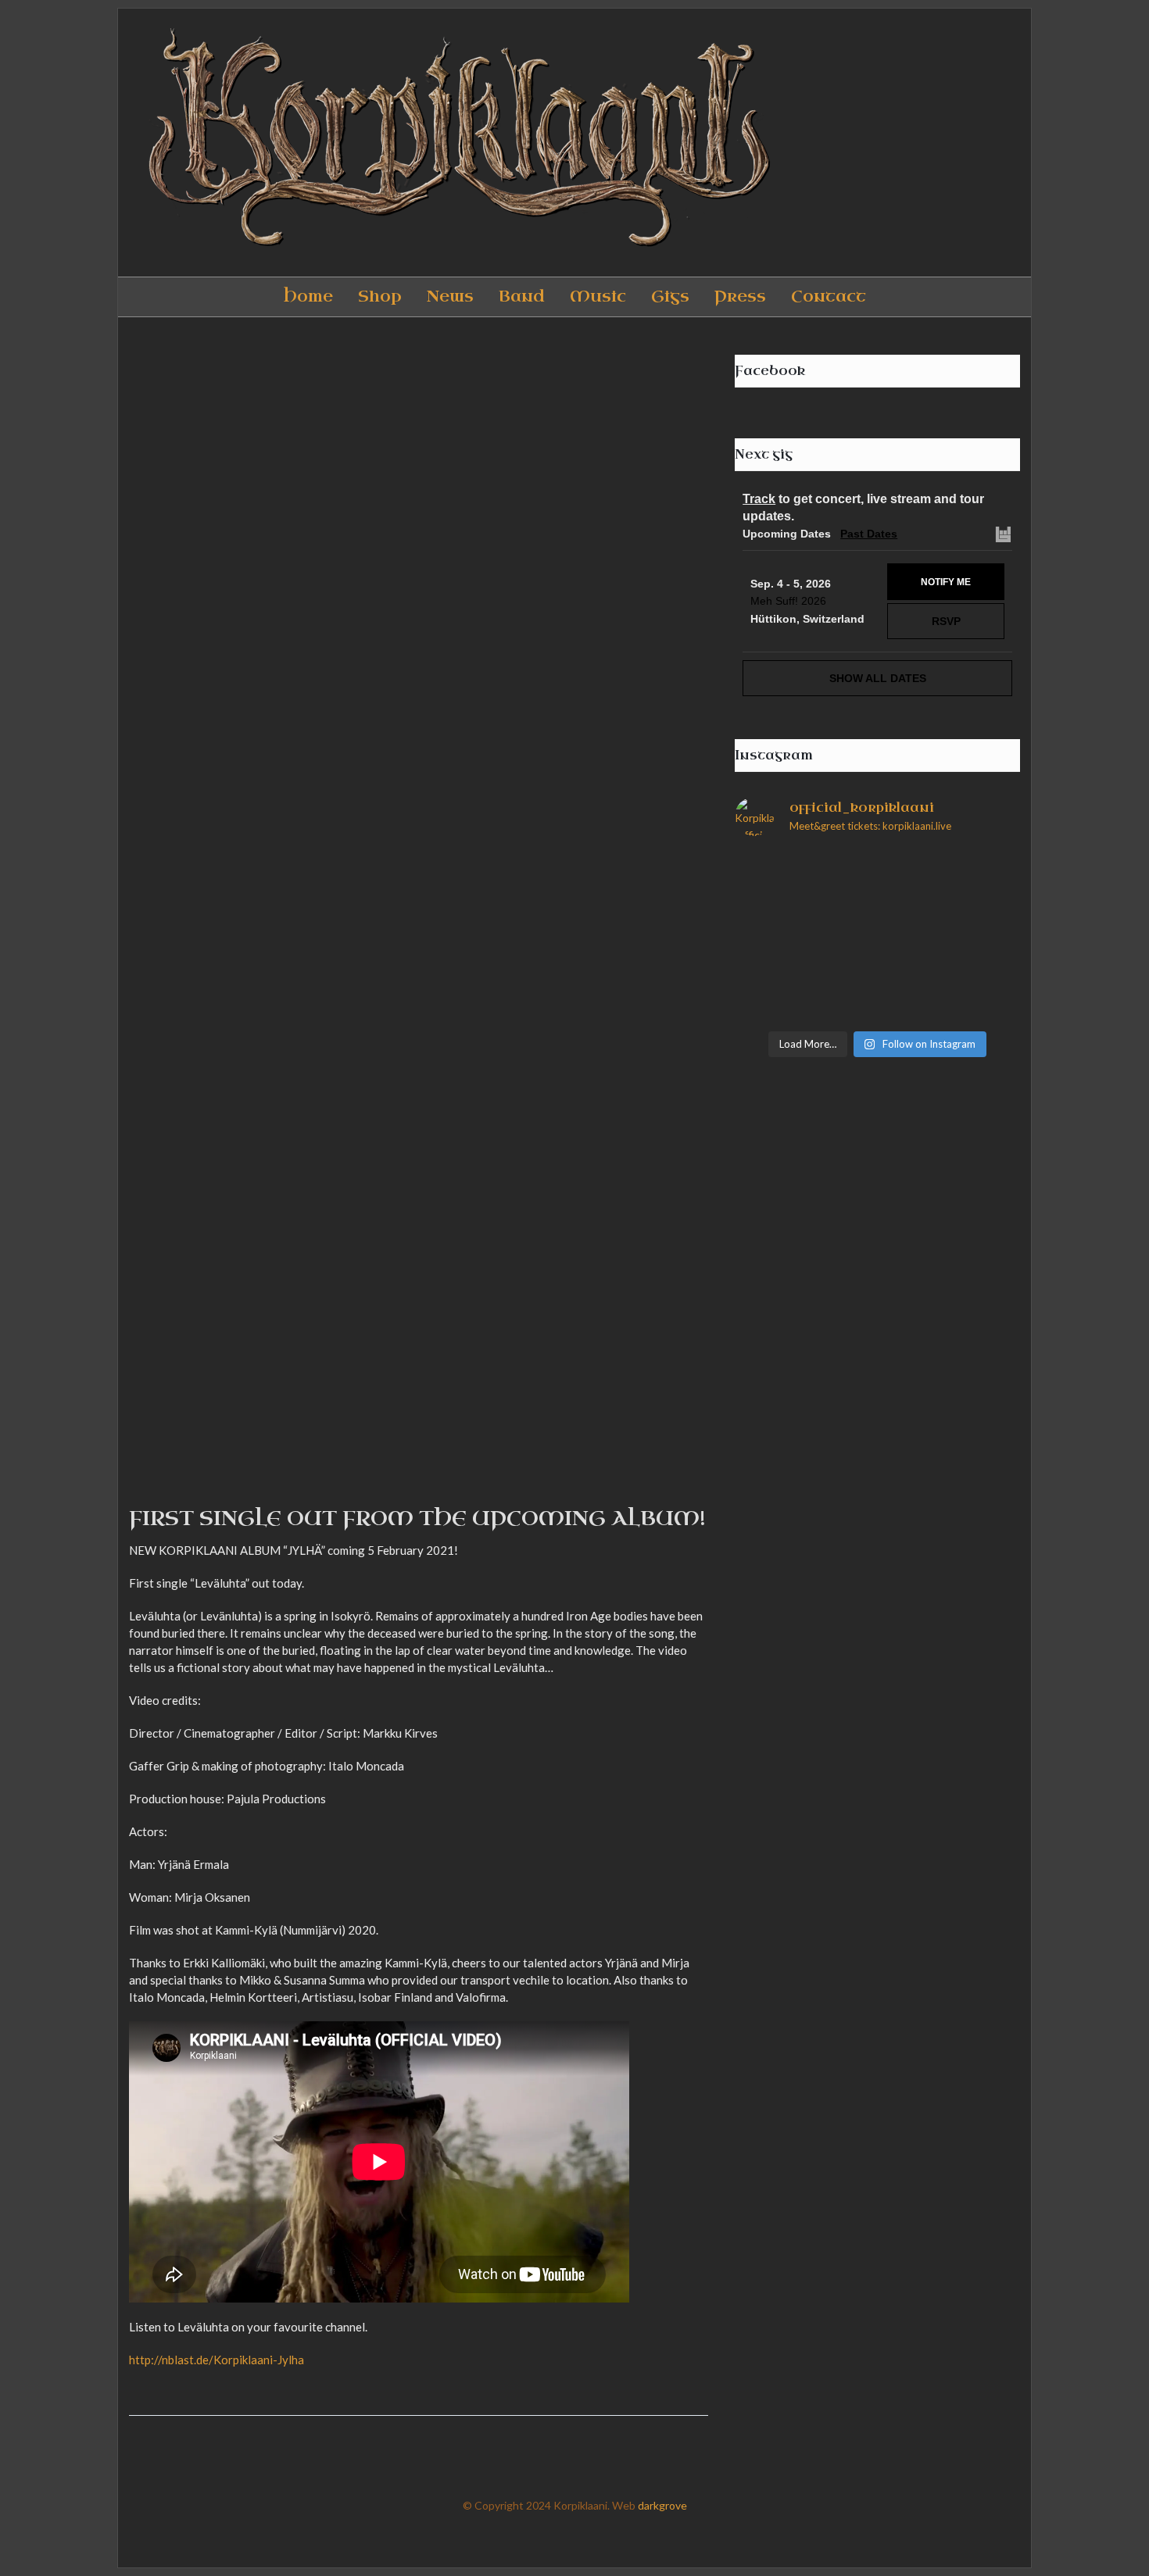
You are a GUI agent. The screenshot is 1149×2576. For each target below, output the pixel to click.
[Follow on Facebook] (908, 143)
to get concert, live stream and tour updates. (863, 507)
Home (308, 297)
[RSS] (1004, 143)
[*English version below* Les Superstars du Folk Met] (804, 893)
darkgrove (662, 2505)
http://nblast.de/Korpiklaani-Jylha (217, 2360)
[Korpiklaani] (453, 143)
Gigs (670, 297)
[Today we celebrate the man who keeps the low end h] (951, 893)
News (450, 297)
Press (740, 297)
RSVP (946, 621)
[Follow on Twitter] (876, 143)
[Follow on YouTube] (972, 143)
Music (598, 297)
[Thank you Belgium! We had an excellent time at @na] (804, 979)
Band (522, 297)
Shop (380, 297)
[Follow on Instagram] (940, 143)
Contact (829, 297)
